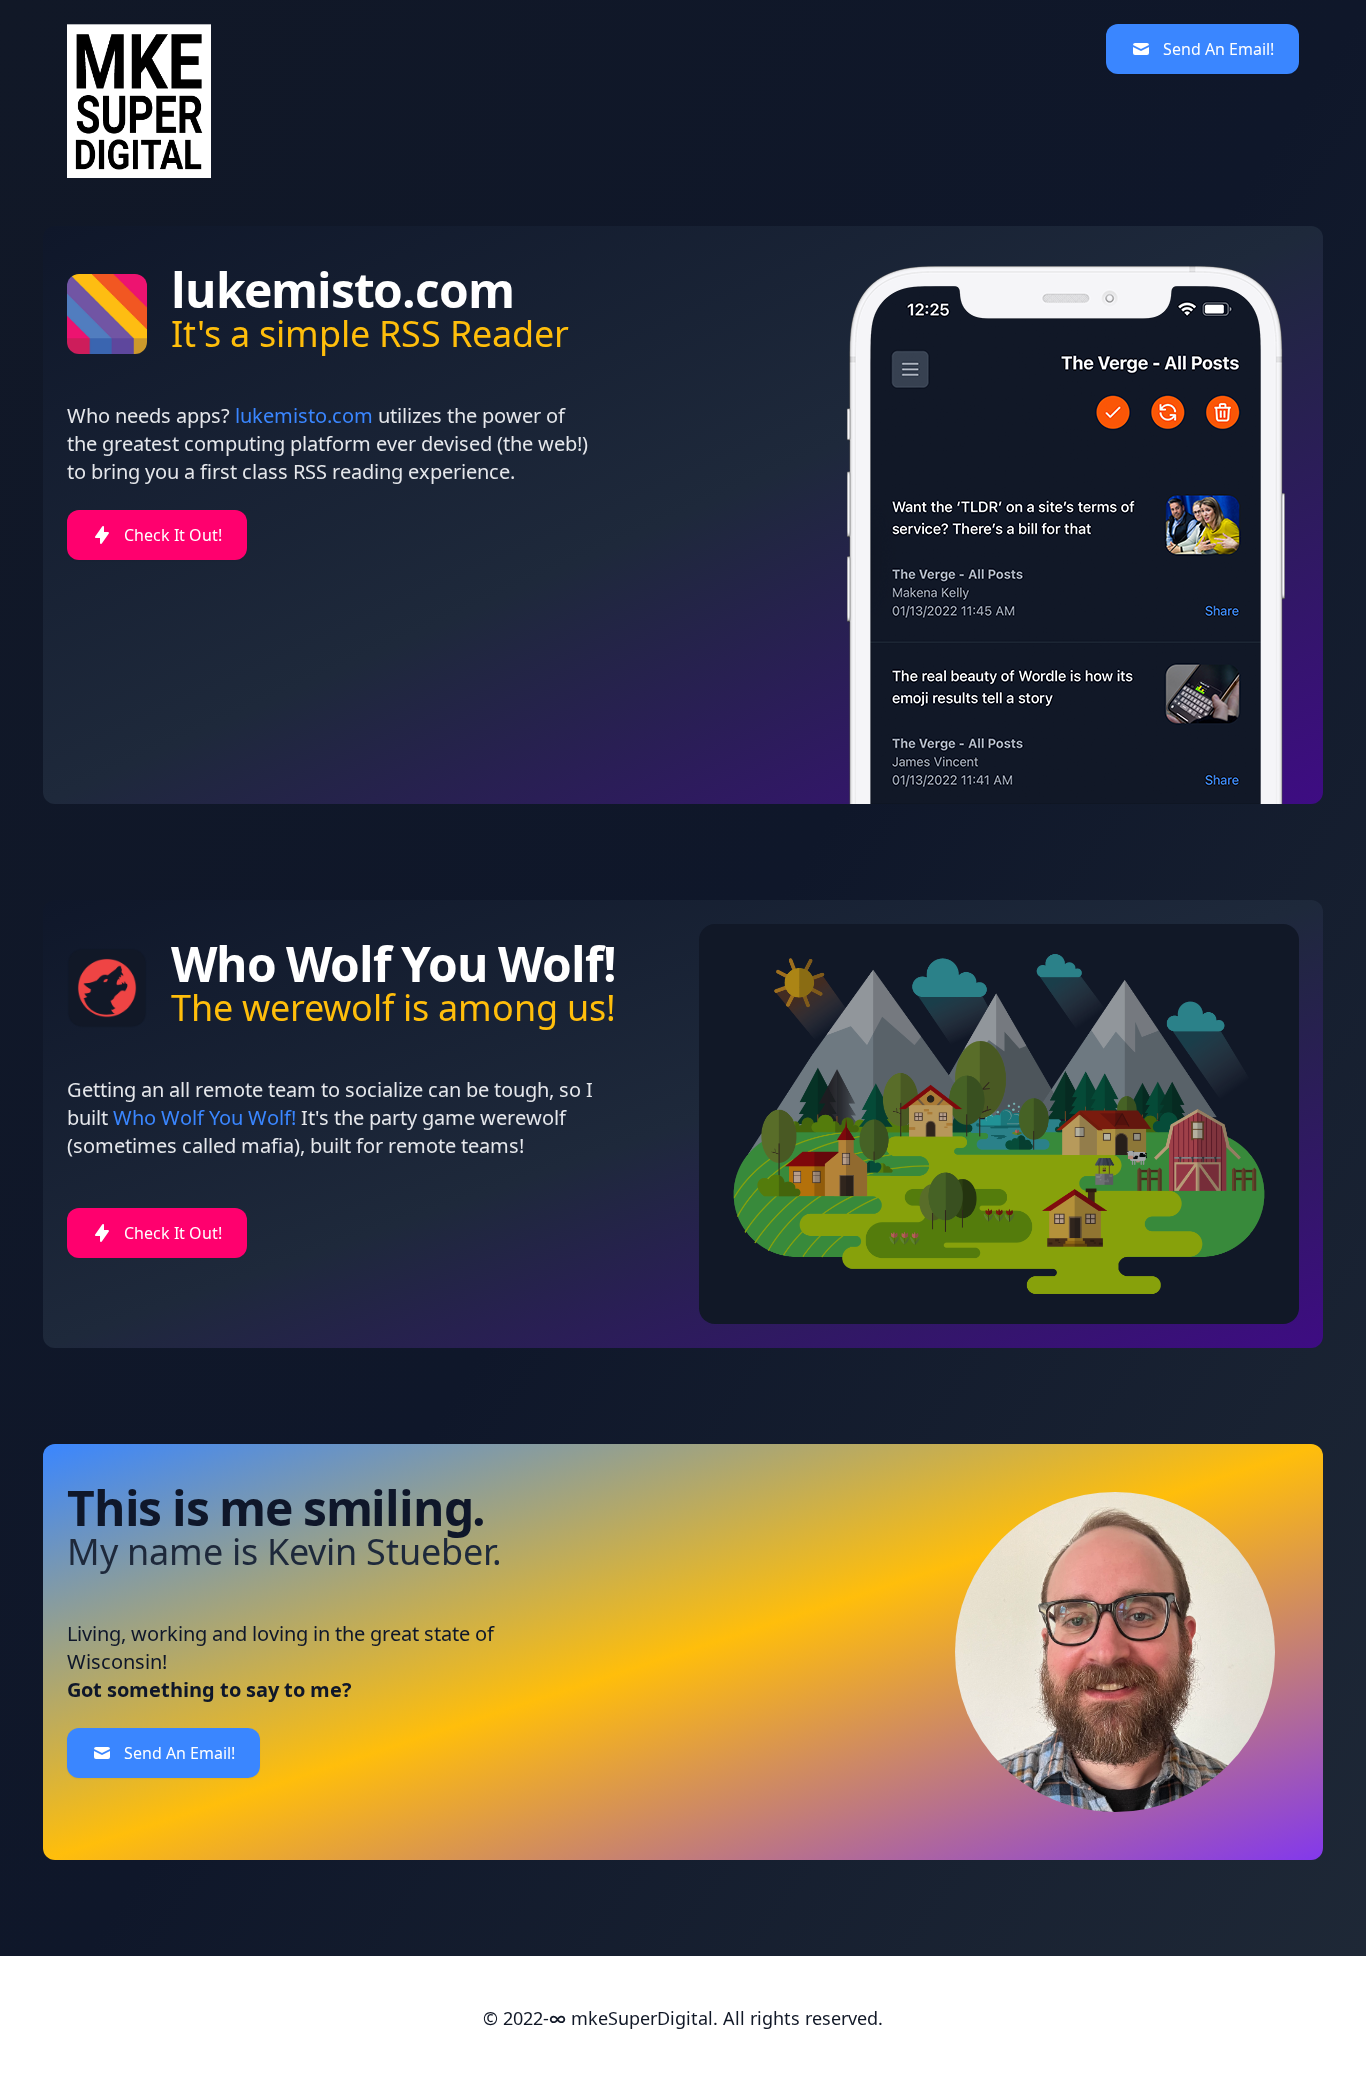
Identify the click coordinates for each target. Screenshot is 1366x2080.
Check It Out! (173, 535)
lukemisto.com (304, 415)
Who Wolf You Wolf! (204, 1117)
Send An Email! (1218, 49)
